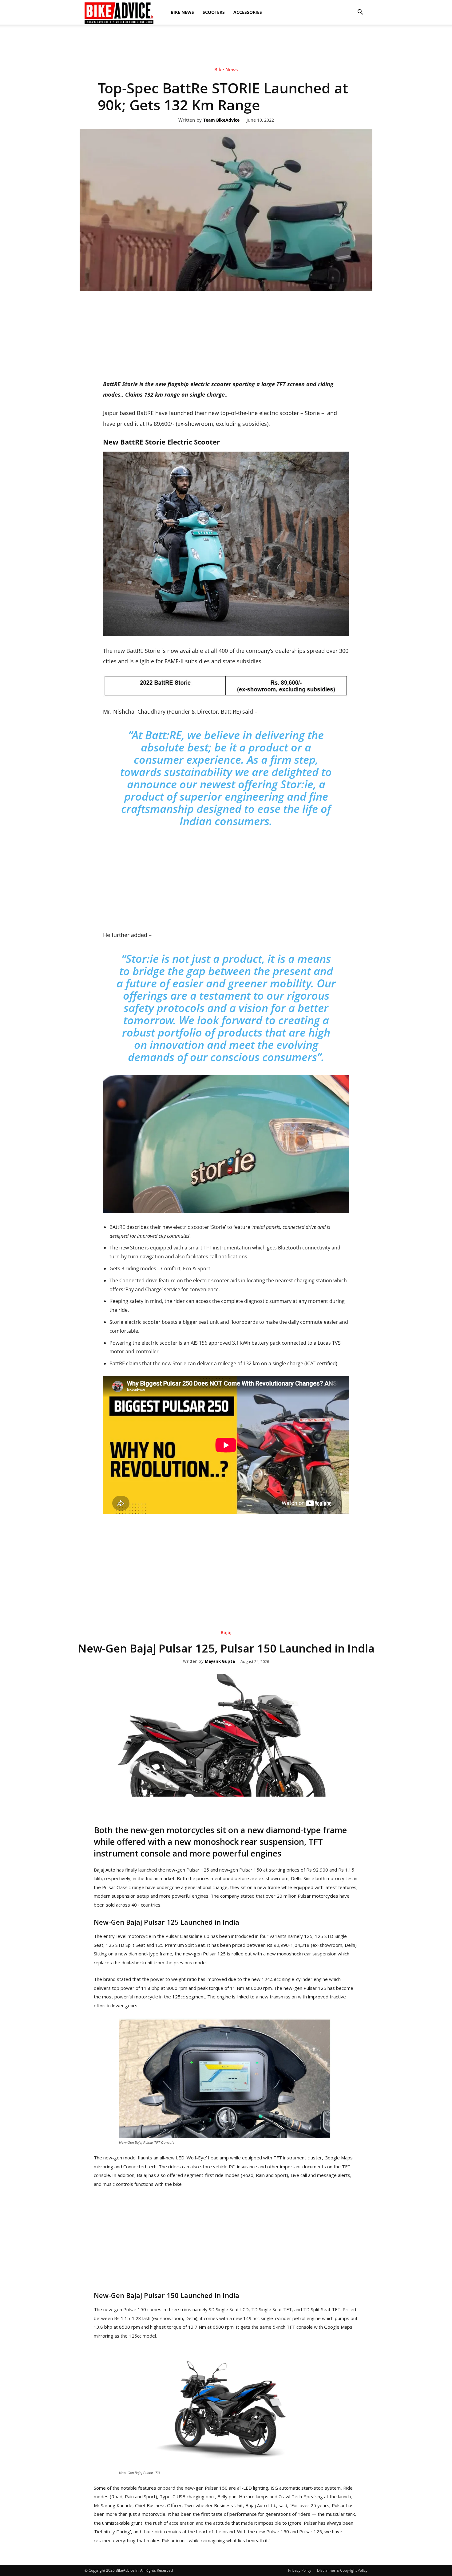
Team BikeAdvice (221, 120)
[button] (360, 12)
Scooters (214, 12)
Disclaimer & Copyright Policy (342, 2570)
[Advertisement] (226, 46)
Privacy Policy (300, 2570)
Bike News (182, 12)
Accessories (248, 12)
